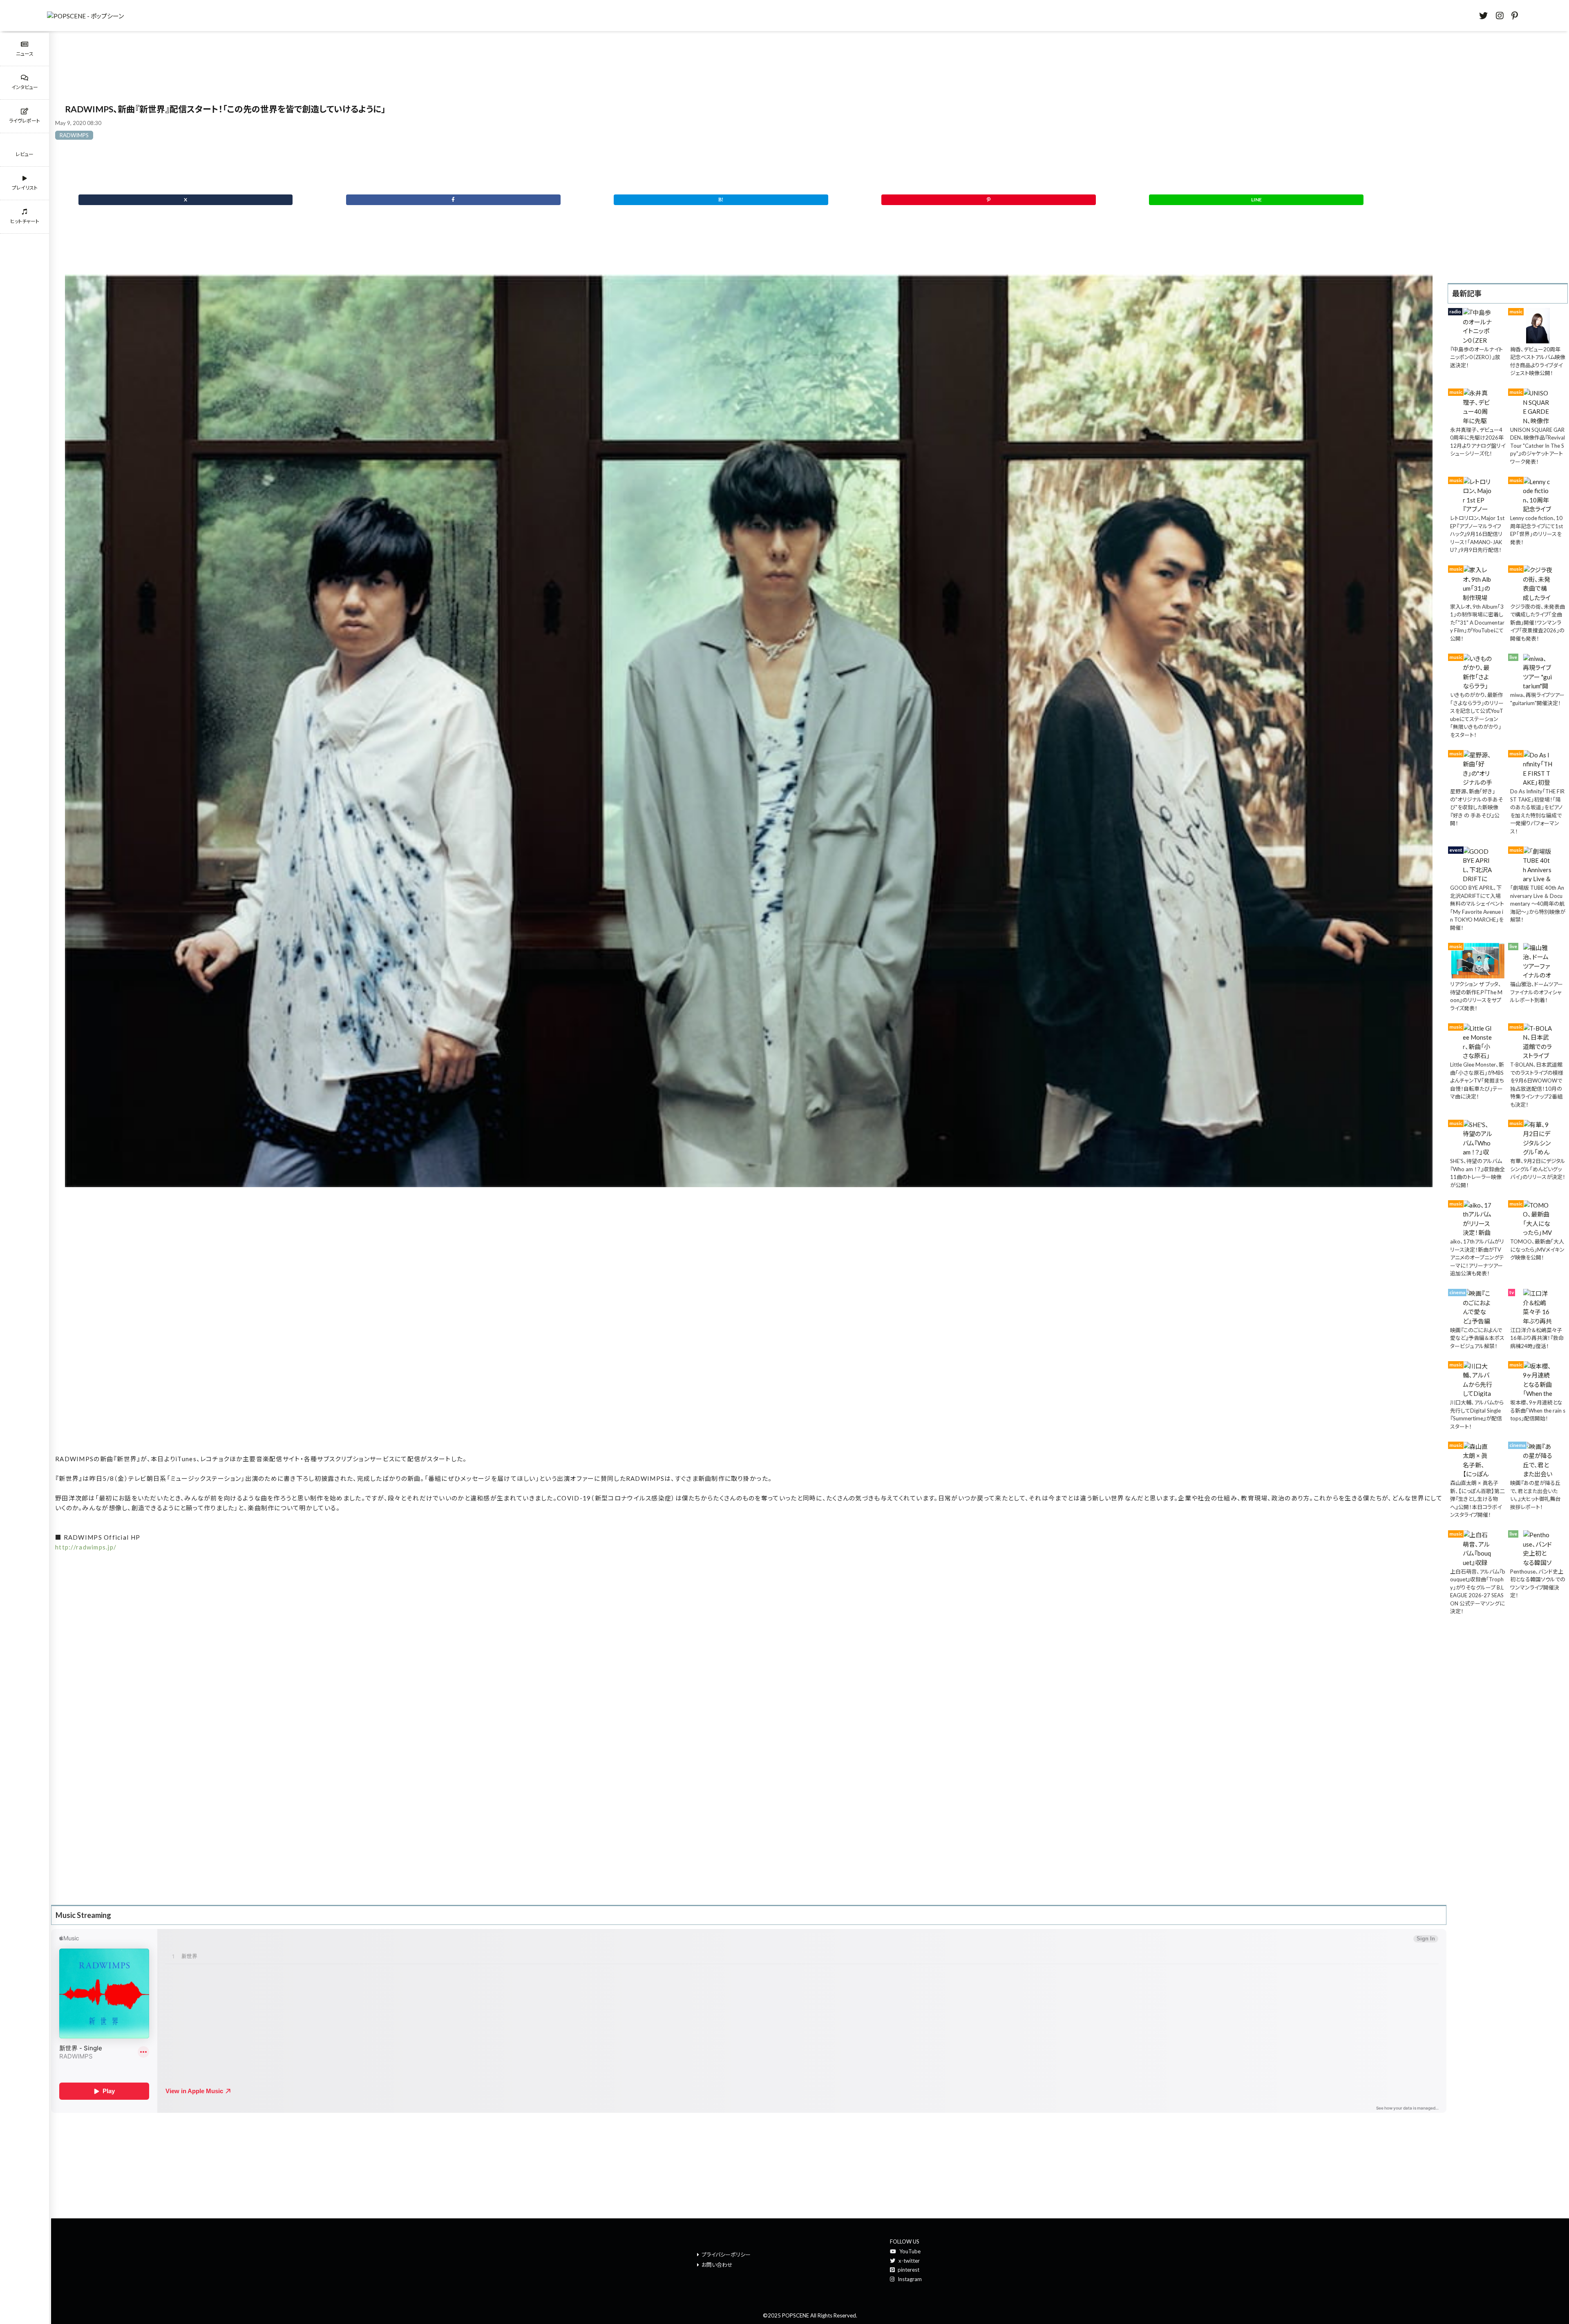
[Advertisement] (749, 1331)
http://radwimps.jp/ (86, 1547)
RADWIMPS (74, 135)
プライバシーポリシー (726, 2255)
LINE (1256, 200)
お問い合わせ (717, 2265)
